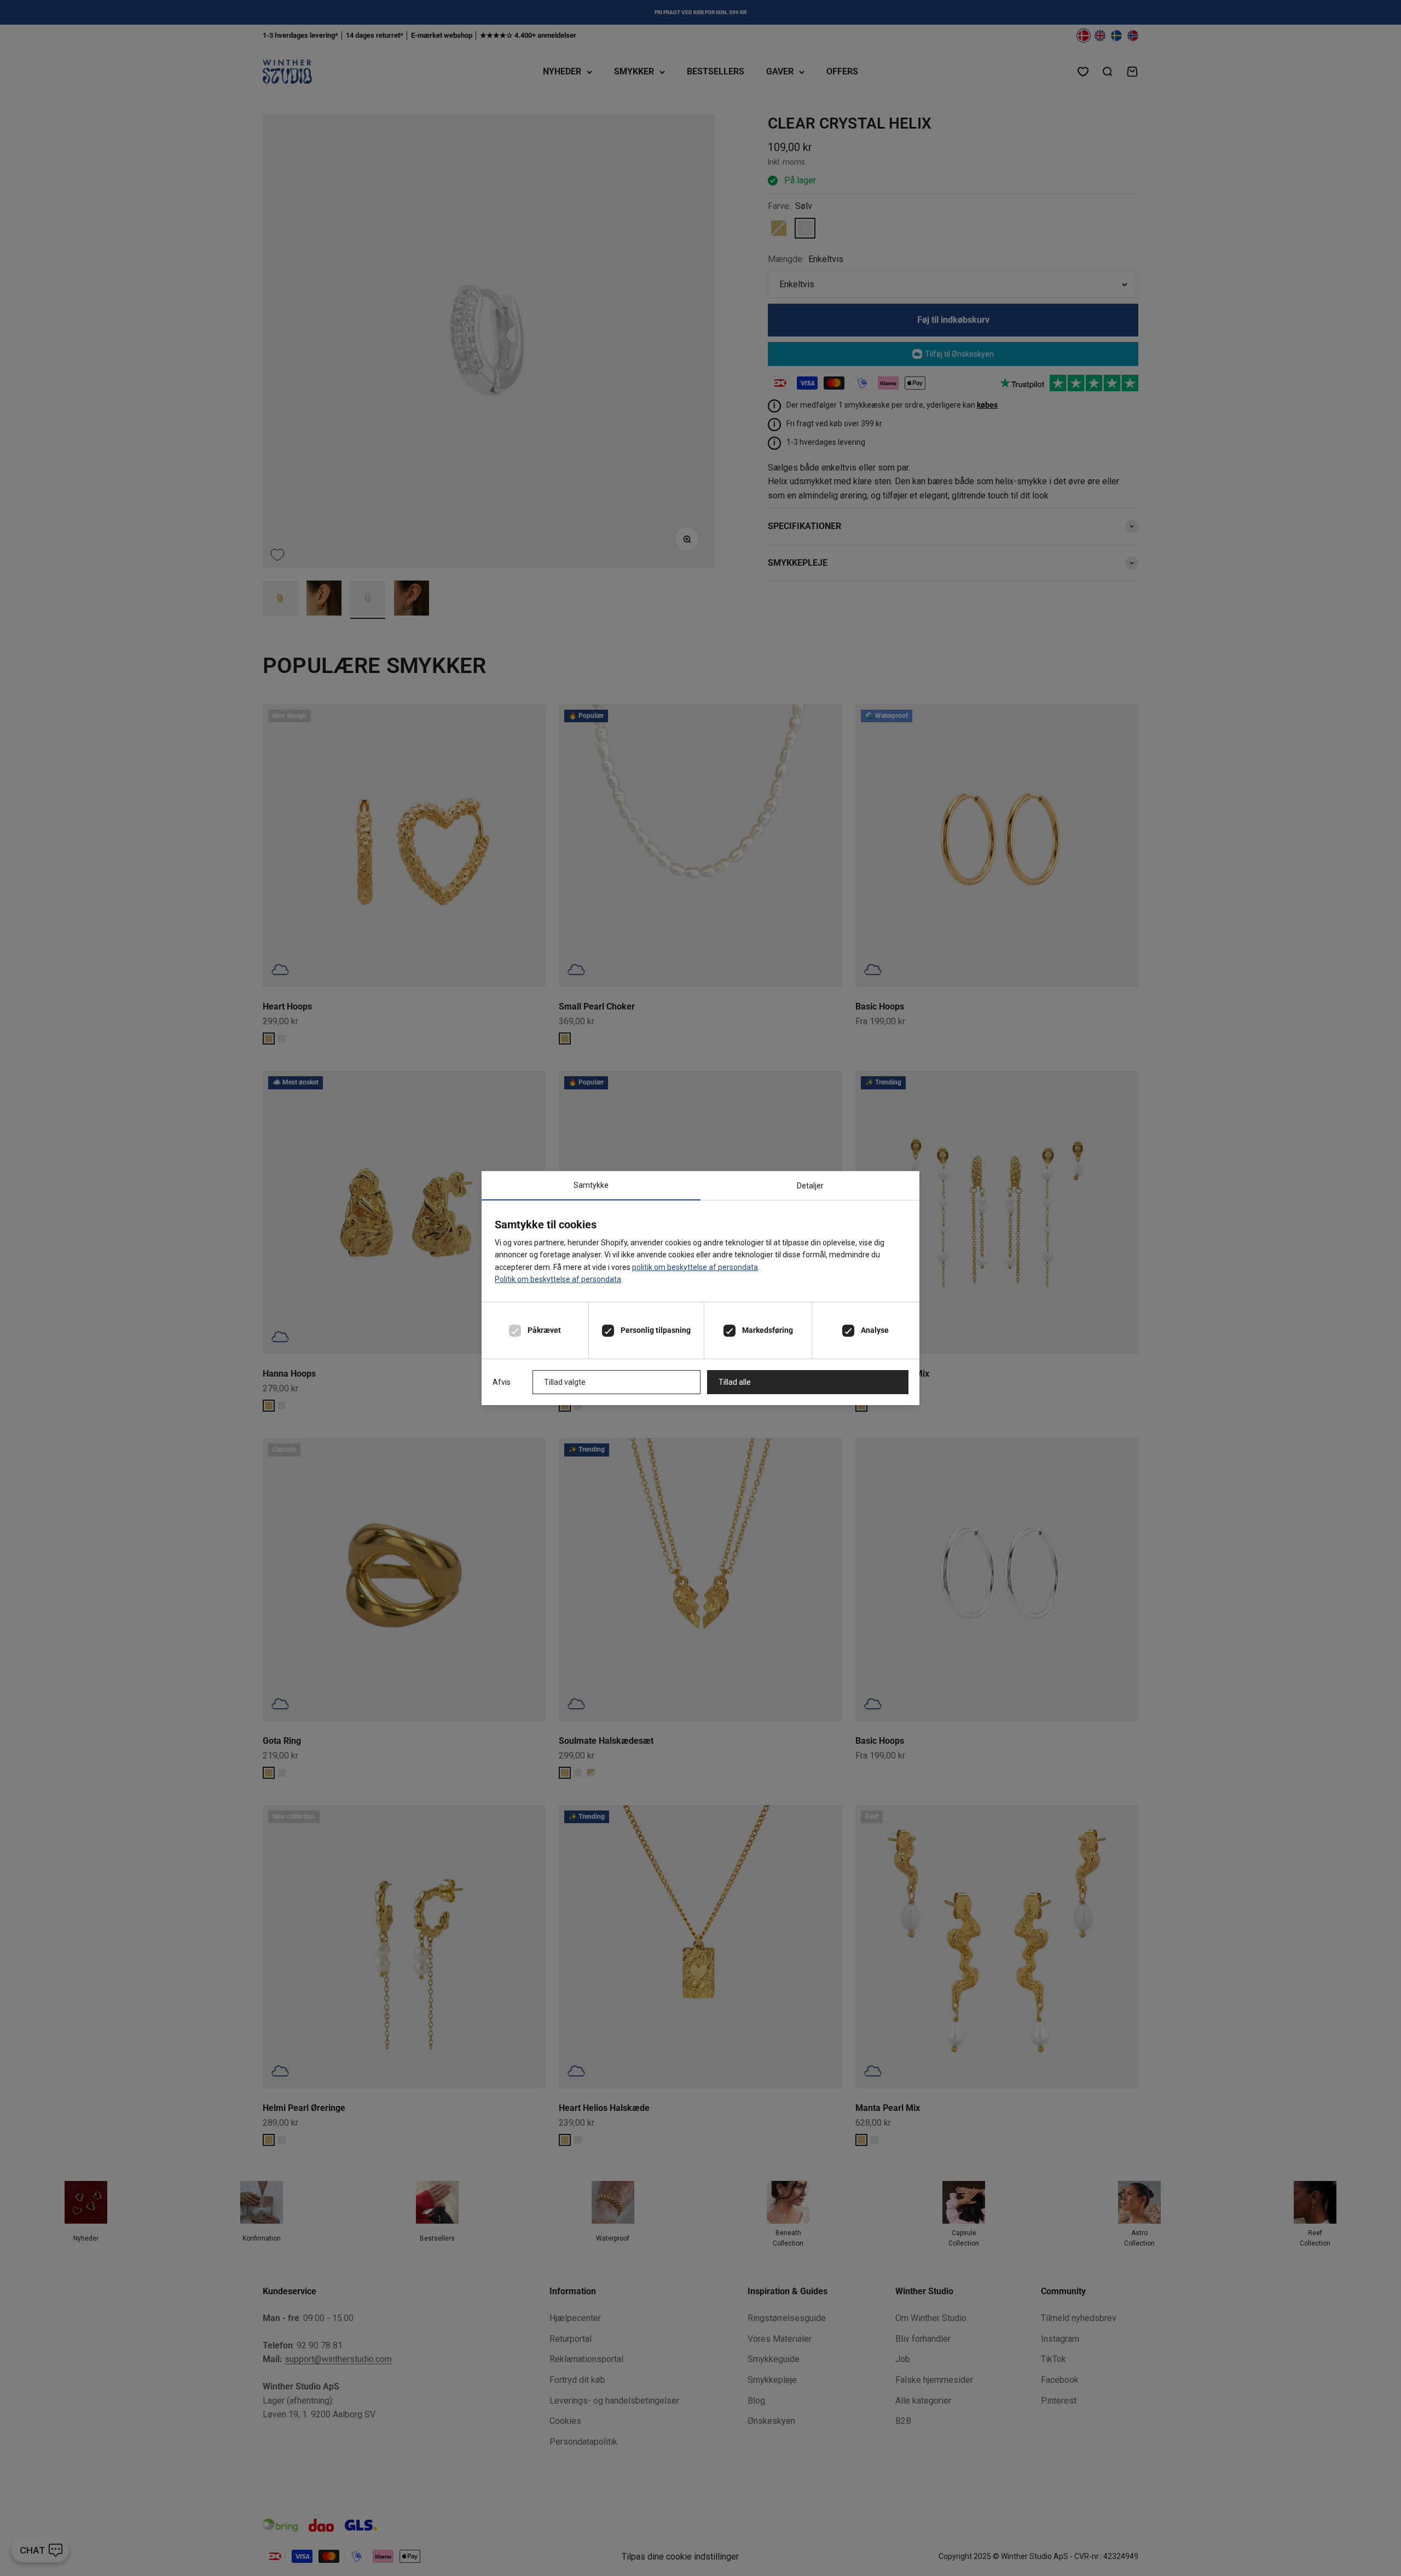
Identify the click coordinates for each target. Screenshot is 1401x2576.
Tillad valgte (565, 1382)
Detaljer (810, 1186)
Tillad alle (735, 1382)
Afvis (502, 1382)
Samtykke (591, 1185)
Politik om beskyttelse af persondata (558, 1279)
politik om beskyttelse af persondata (695, 1267)
